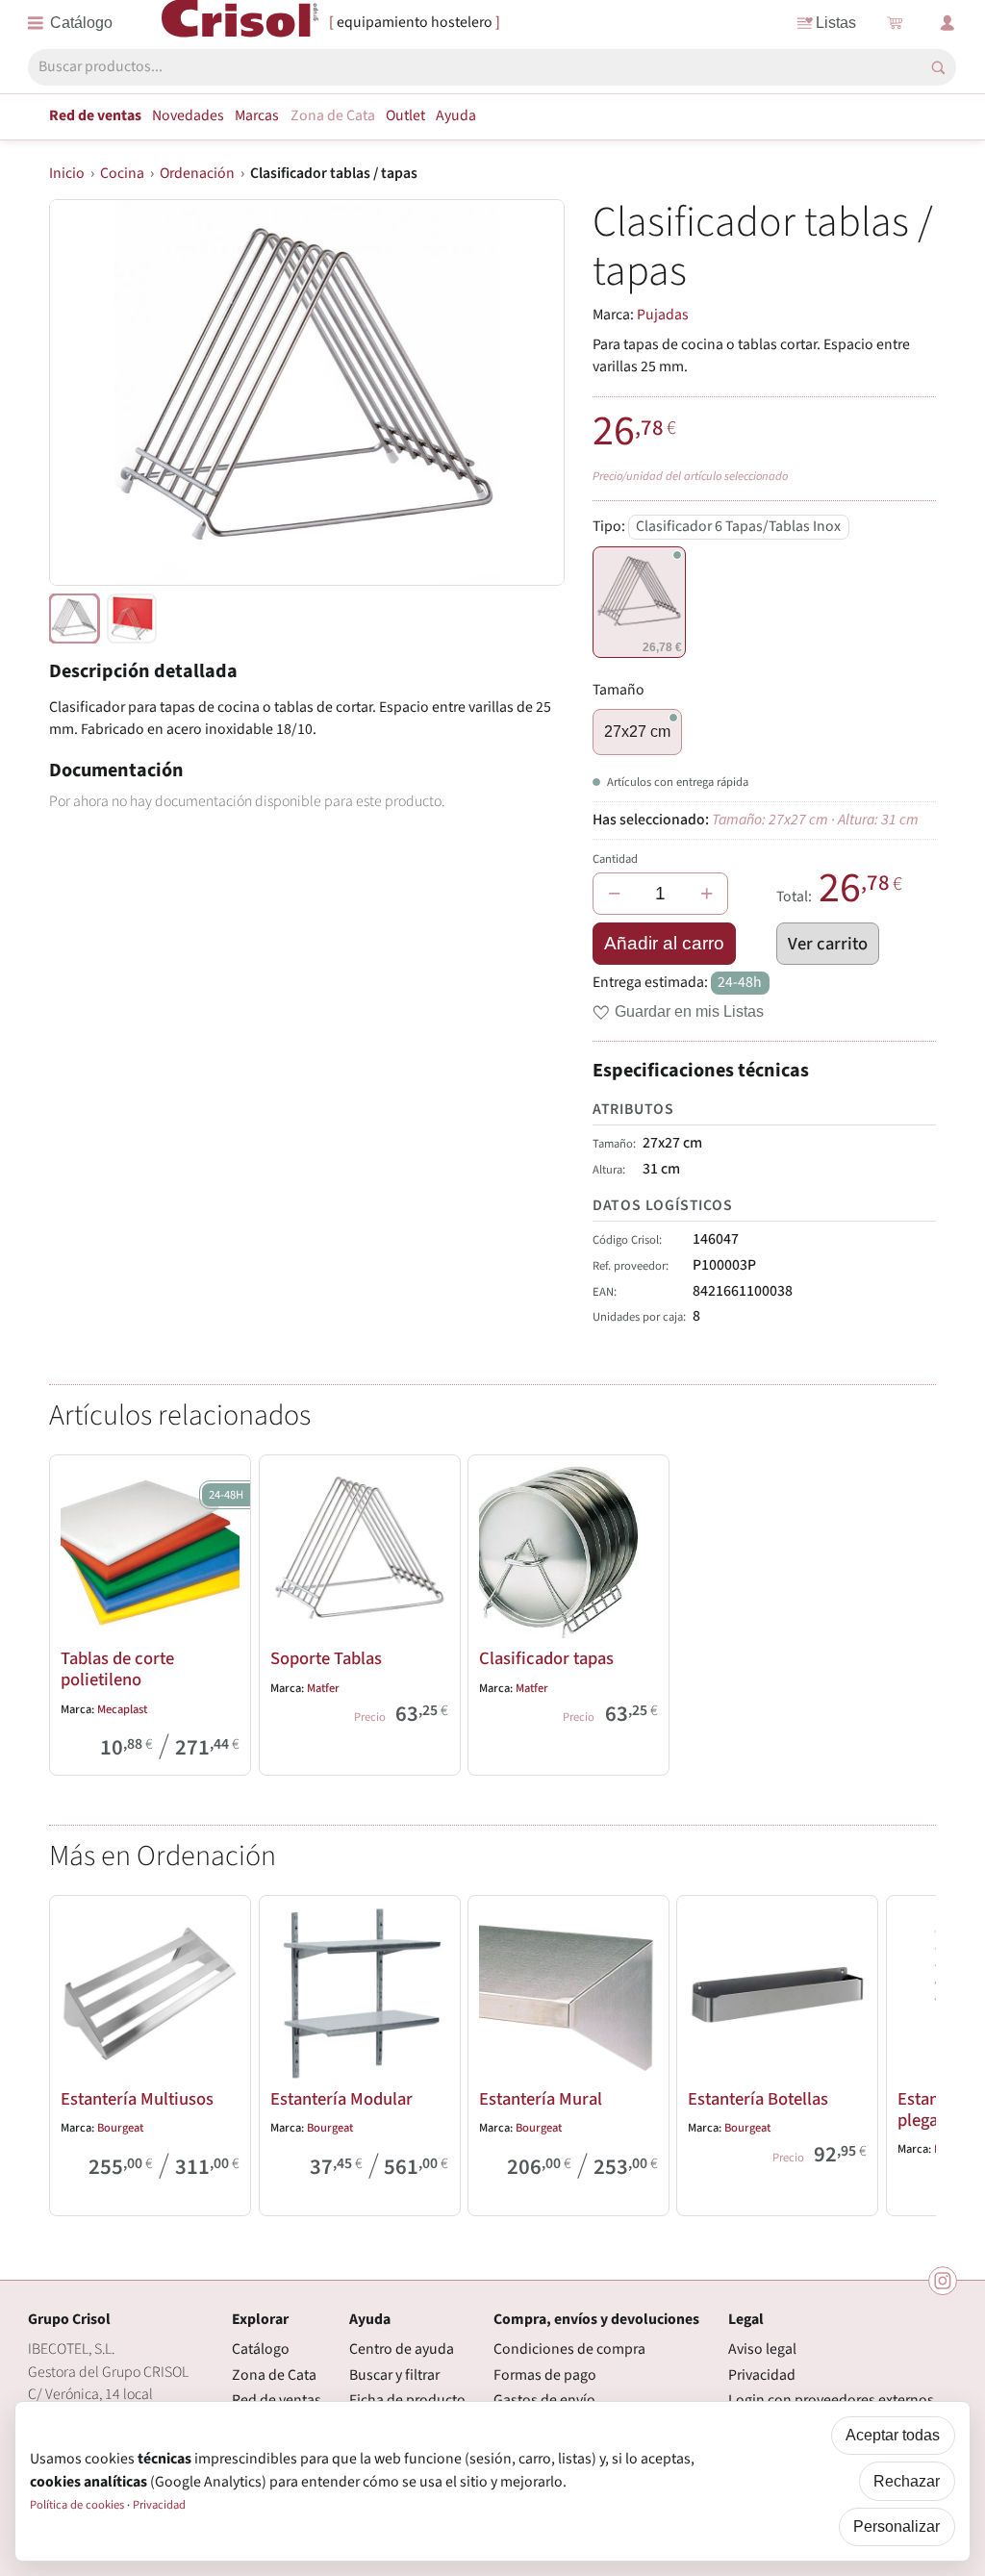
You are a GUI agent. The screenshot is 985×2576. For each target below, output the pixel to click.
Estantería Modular (341, 2099)
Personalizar (897, 2526)
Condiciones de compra (569, 2349)
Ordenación (197, 173)
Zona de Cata (333, 115)
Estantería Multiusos (137, 2099)
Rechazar (907, 2481)
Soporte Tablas (326, 1658)
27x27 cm (637, 732)
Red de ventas (95, 115)
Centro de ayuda (402, 2349)
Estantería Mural (541, 2099)
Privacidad (762, 2375)
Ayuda (456, 115)
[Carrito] (895, 23)
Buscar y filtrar (394, 2375)
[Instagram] (943, 2281)
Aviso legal (762, 2349)
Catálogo (261, 2349)
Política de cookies (77, 2505)
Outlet (405, 115)
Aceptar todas (893, 2435)
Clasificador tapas (546, 1658)
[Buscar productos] (938, 68)
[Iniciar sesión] (947, 23)
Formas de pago (545, 2375)
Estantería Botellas (758, 2099)
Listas (836, 23)
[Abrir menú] (70, 23)
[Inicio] (240, 22)
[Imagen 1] (132, 619)
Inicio (67, 173)
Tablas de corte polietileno (117, 1669)
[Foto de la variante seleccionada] (74, 619)
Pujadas (663, 315)
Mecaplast (122, 1709)
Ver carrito (828, 944)
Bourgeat (120, 2128)
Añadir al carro (664, 943)
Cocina (122, 173)
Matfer (323, 1688)
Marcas (257, 115)
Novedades (188, 115)
